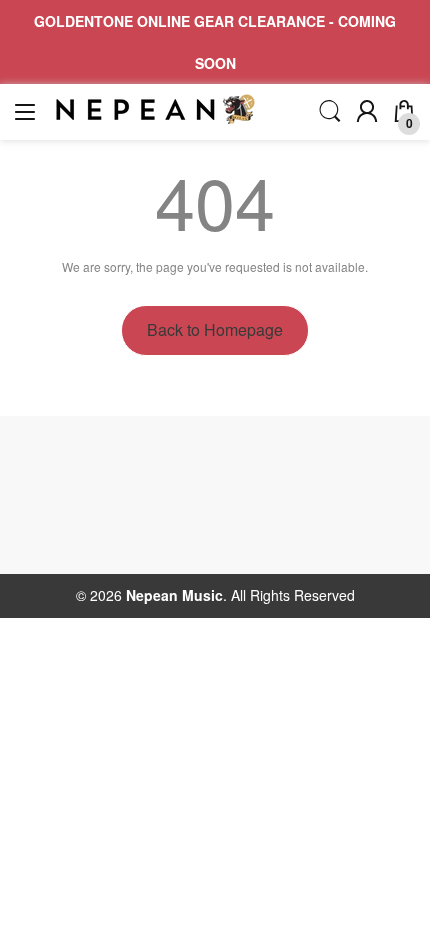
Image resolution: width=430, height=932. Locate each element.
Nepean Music (174, 595)
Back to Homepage (215, 329)
